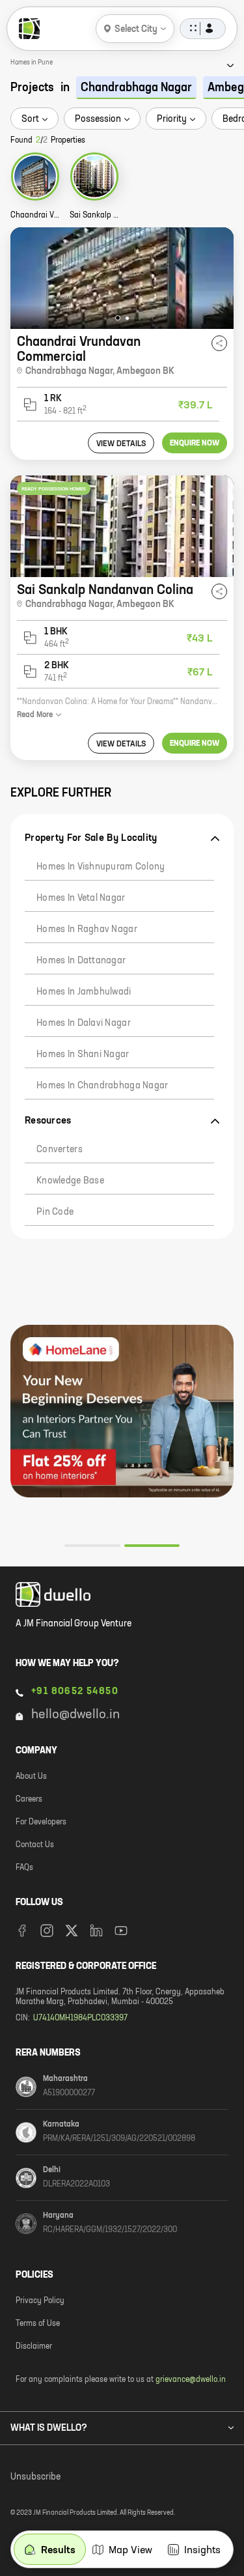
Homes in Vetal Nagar (81, 898)
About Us (31, 1777)
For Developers (41, 1822)
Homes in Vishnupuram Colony (101, 867)
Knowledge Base (70, 1181)
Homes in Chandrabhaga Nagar (102, 1086)
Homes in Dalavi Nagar (84, 1023)
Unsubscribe (35, 2477)
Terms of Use (38, 2324)
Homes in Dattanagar (81, 961)
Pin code (55, 1212)
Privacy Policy (40, 2301)
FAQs (24, 1868)
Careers (29, 1800)
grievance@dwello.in (191, 2380)
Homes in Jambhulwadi (84, 992)
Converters (60, 1150)
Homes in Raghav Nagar (87, 929)
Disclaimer (34, 2347)
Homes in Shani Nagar (83, 1054)
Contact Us (35, 1845)
